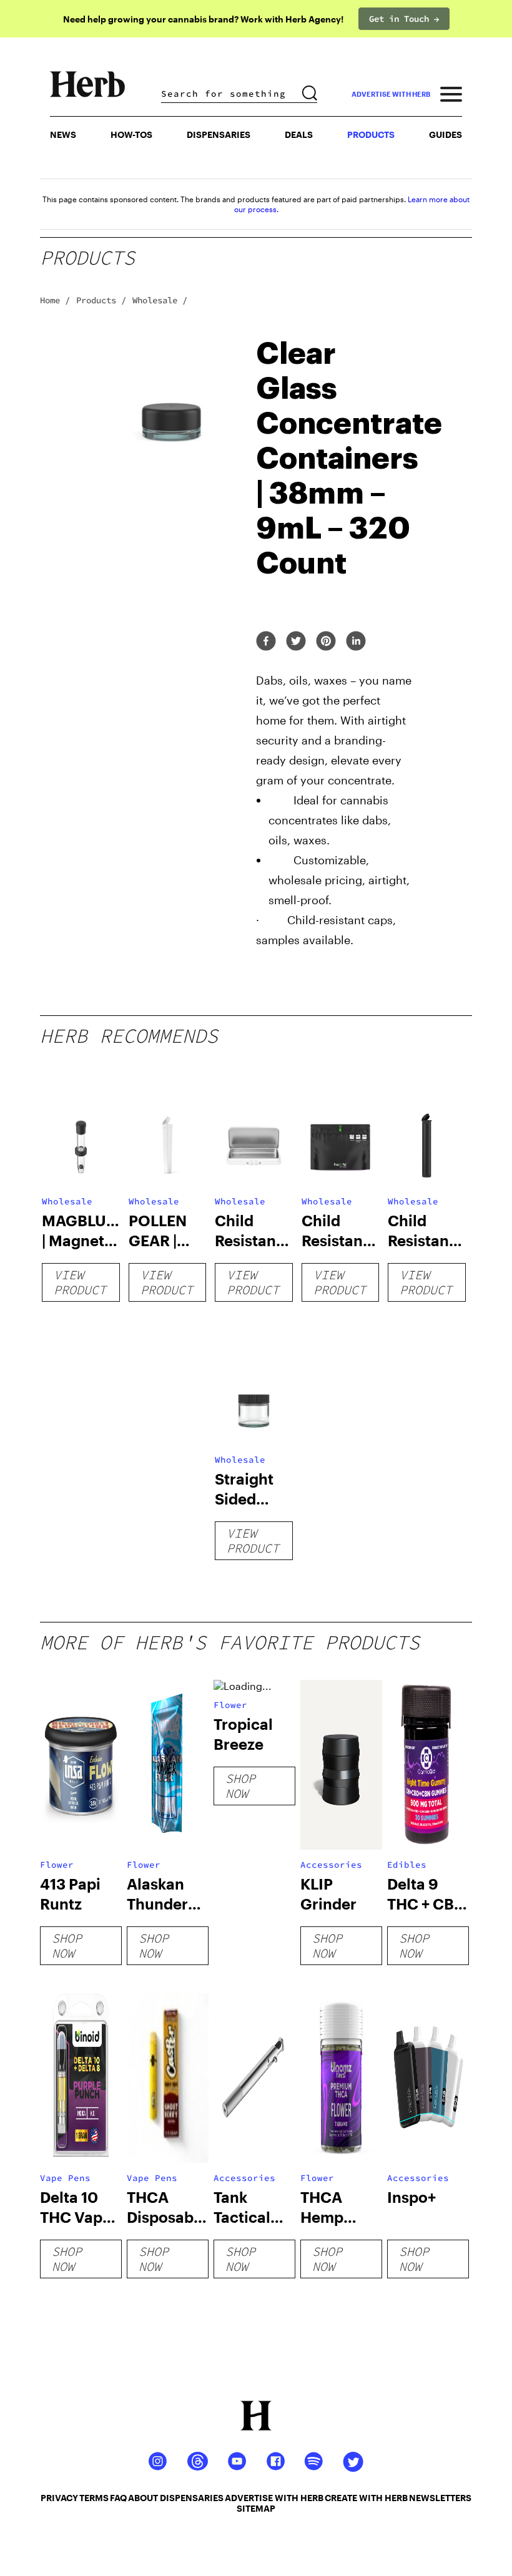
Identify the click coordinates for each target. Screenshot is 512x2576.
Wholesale (67, 1201)
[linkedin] (356, 642)
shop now (67, 1945)
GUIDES (446, 134)
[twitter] (296, 642)
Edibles (407, 1865)
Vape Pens (65, 2178)
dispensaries (192, 2498)
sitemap (256, 2508)
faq (118, 2498)
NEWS (63, 134)
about (143, 2498)
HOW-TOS (131, 134)
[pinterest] (326, 642)
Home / (55, 300)
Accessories (331, 1865)
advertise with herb (391, 94)
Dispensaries (219, 134)
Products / (101, 300)
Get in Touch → (404, 19)
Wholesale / (160, 300)
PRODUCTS (371, 134)
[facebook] (266, 642)
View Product (80, 1282)
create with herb (366, 2498)
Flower (57, 1865)
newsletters (440, 2498)
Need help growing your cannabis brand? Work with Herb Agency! (203, 19)
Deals (299, 134)
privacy (59, 2498)
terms (94, 2498)
